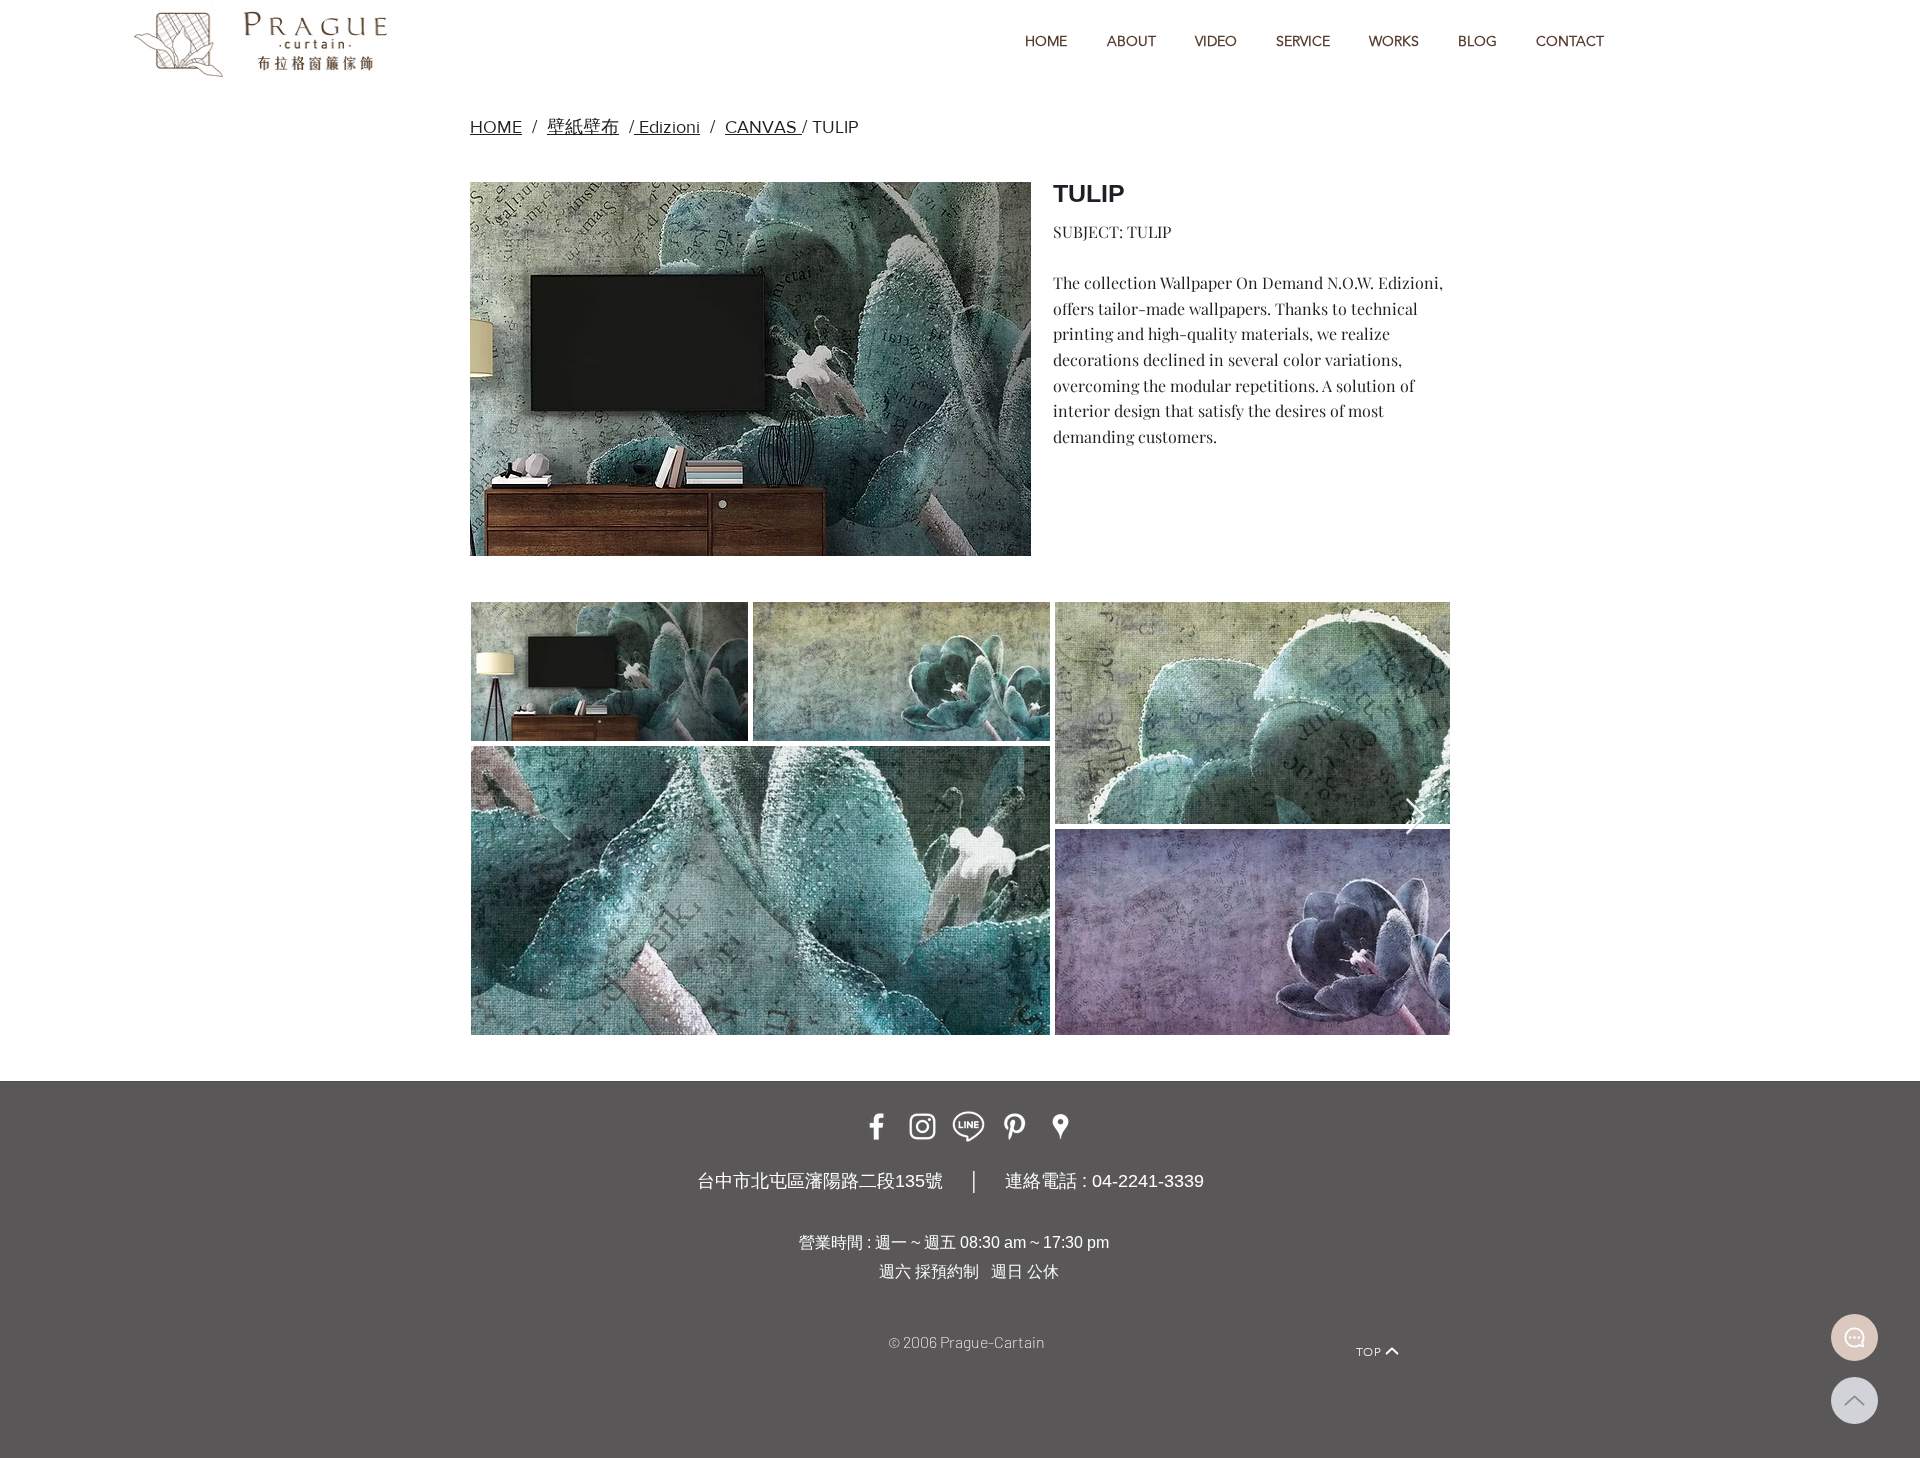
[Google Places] (1060, 1126)
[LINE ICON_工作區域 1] (968, 1126)
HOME (496, 127)
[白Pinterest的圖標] (1014, 1126)
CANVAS (763, 127)
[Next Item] (1415, 817)
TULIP (835, 127)
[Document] (1854, 1337)
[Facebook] (876, 1126)
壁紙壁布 (583, 127)
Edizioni (667, 127)
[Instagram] (922, 1126)
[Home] (525, 1323)
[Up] (1854, 1400)
